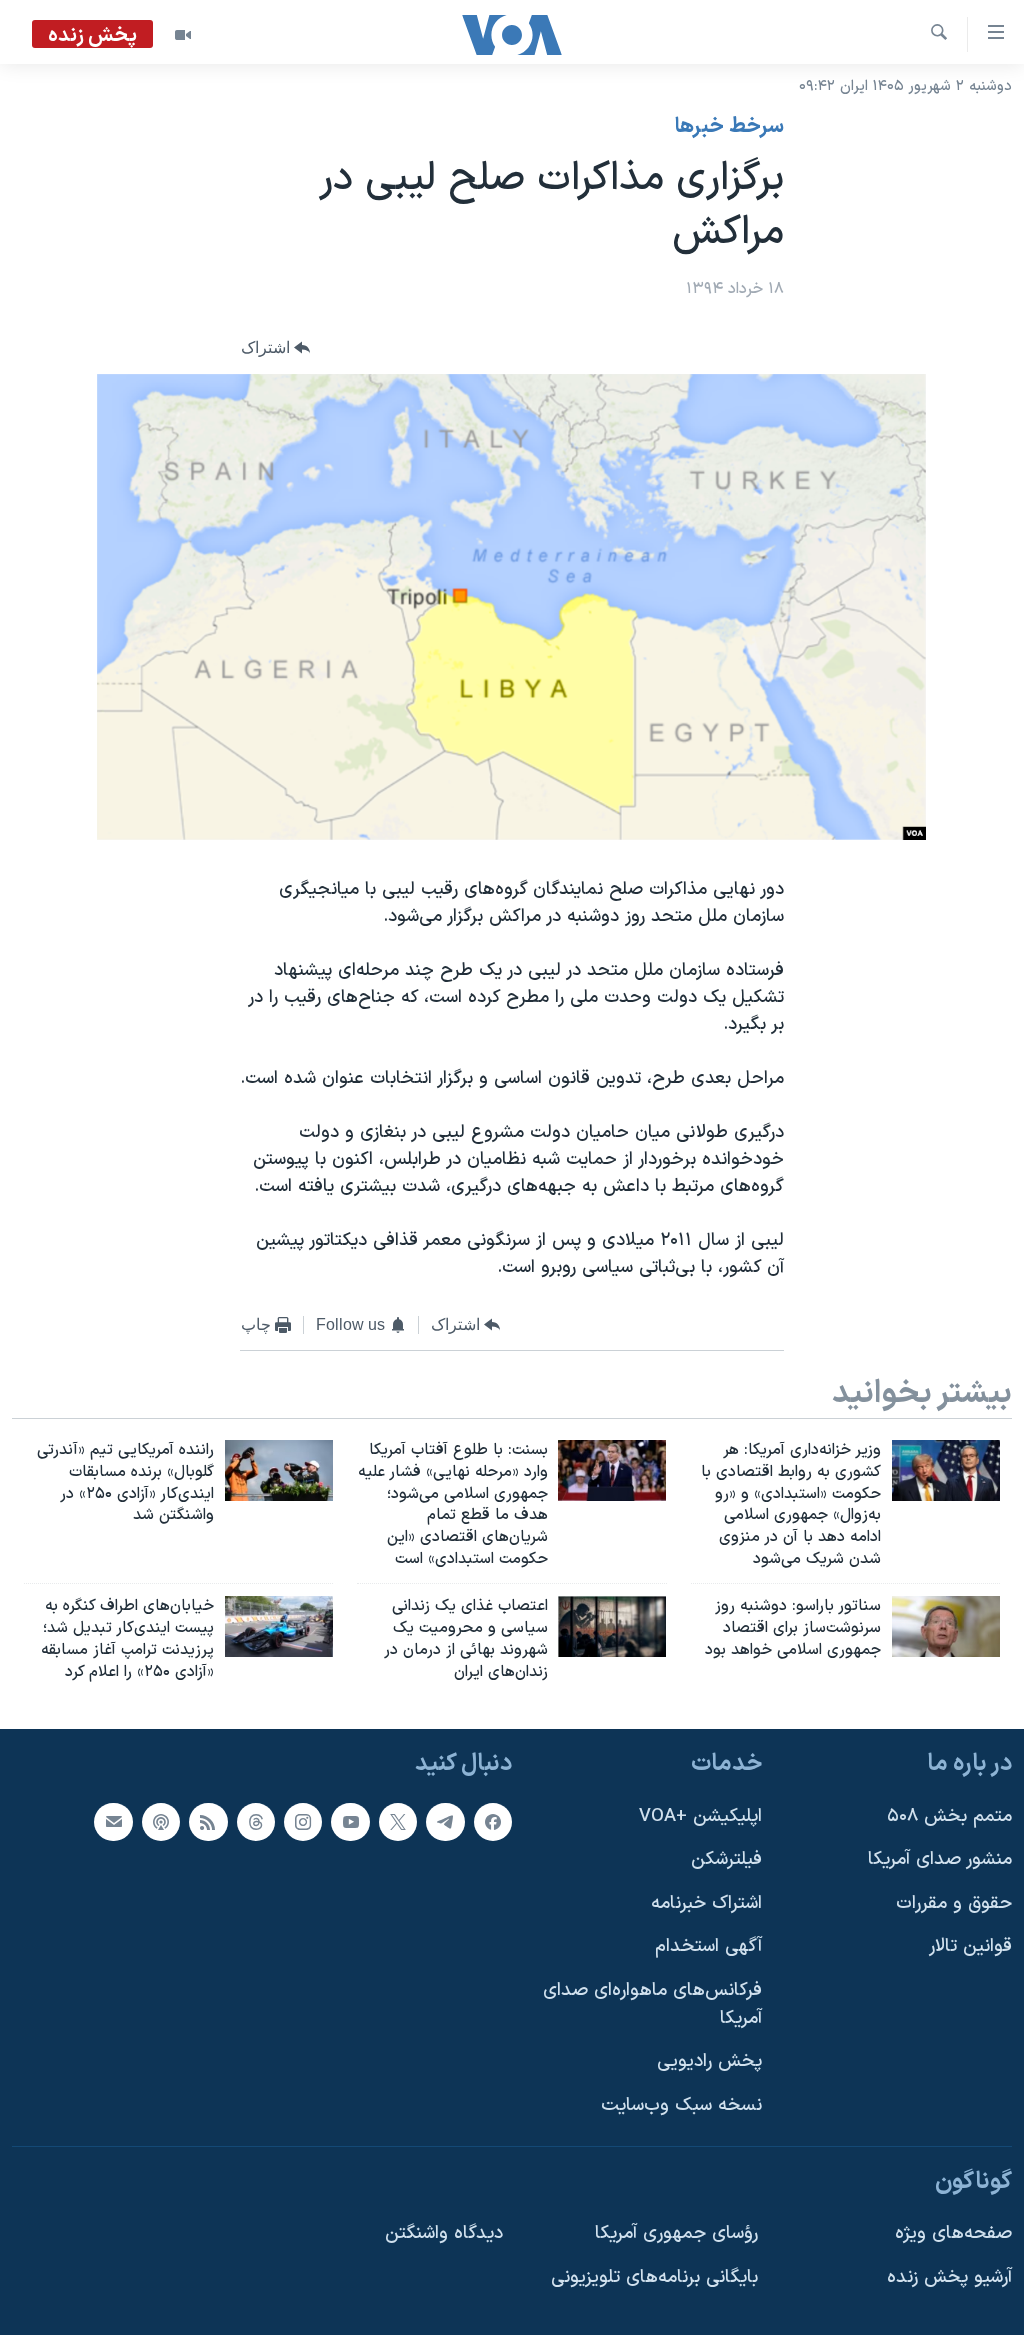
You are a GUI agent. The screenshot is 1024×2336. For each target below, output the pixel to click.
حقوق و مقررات (954, 1903)
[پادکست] (161, 1822)
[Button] (276, 348)
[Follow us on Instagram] (303, 1822)
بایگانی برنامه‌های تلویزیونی (654, 2277)
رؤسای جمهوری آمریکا (676, 2233)
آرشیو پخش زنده (949, 2277)
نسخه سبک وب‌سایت (681, 2105)
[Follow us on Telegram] (445, 1822)
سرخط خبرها (729, 127)
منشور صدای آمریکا (940, 1860)
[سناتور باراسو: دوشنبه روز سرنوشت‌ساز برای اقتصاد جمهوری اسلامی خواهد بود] (946, 1626)
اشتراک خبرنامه (706, 1903)
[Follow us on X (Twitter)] (398, 1822)
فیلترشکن (726, 1860)
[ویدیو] (183, 35)
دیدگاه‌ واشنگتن (444, 2233)
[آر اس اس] (208, 1822)
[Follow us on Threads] (256, 1822)
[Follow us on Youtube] (350, 1822)
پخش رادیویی (709, 2062)
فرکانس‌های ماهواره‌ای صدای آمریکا (652, 2004)
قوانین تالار (970, 1947)
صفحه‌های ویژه (953, 2233)
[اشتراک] (113, 1822)
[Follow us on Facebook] (493, 1822)
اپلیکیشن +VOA (700, 1816)
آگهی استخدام (708, 1947)
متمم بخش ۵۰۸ (949, 1816)
